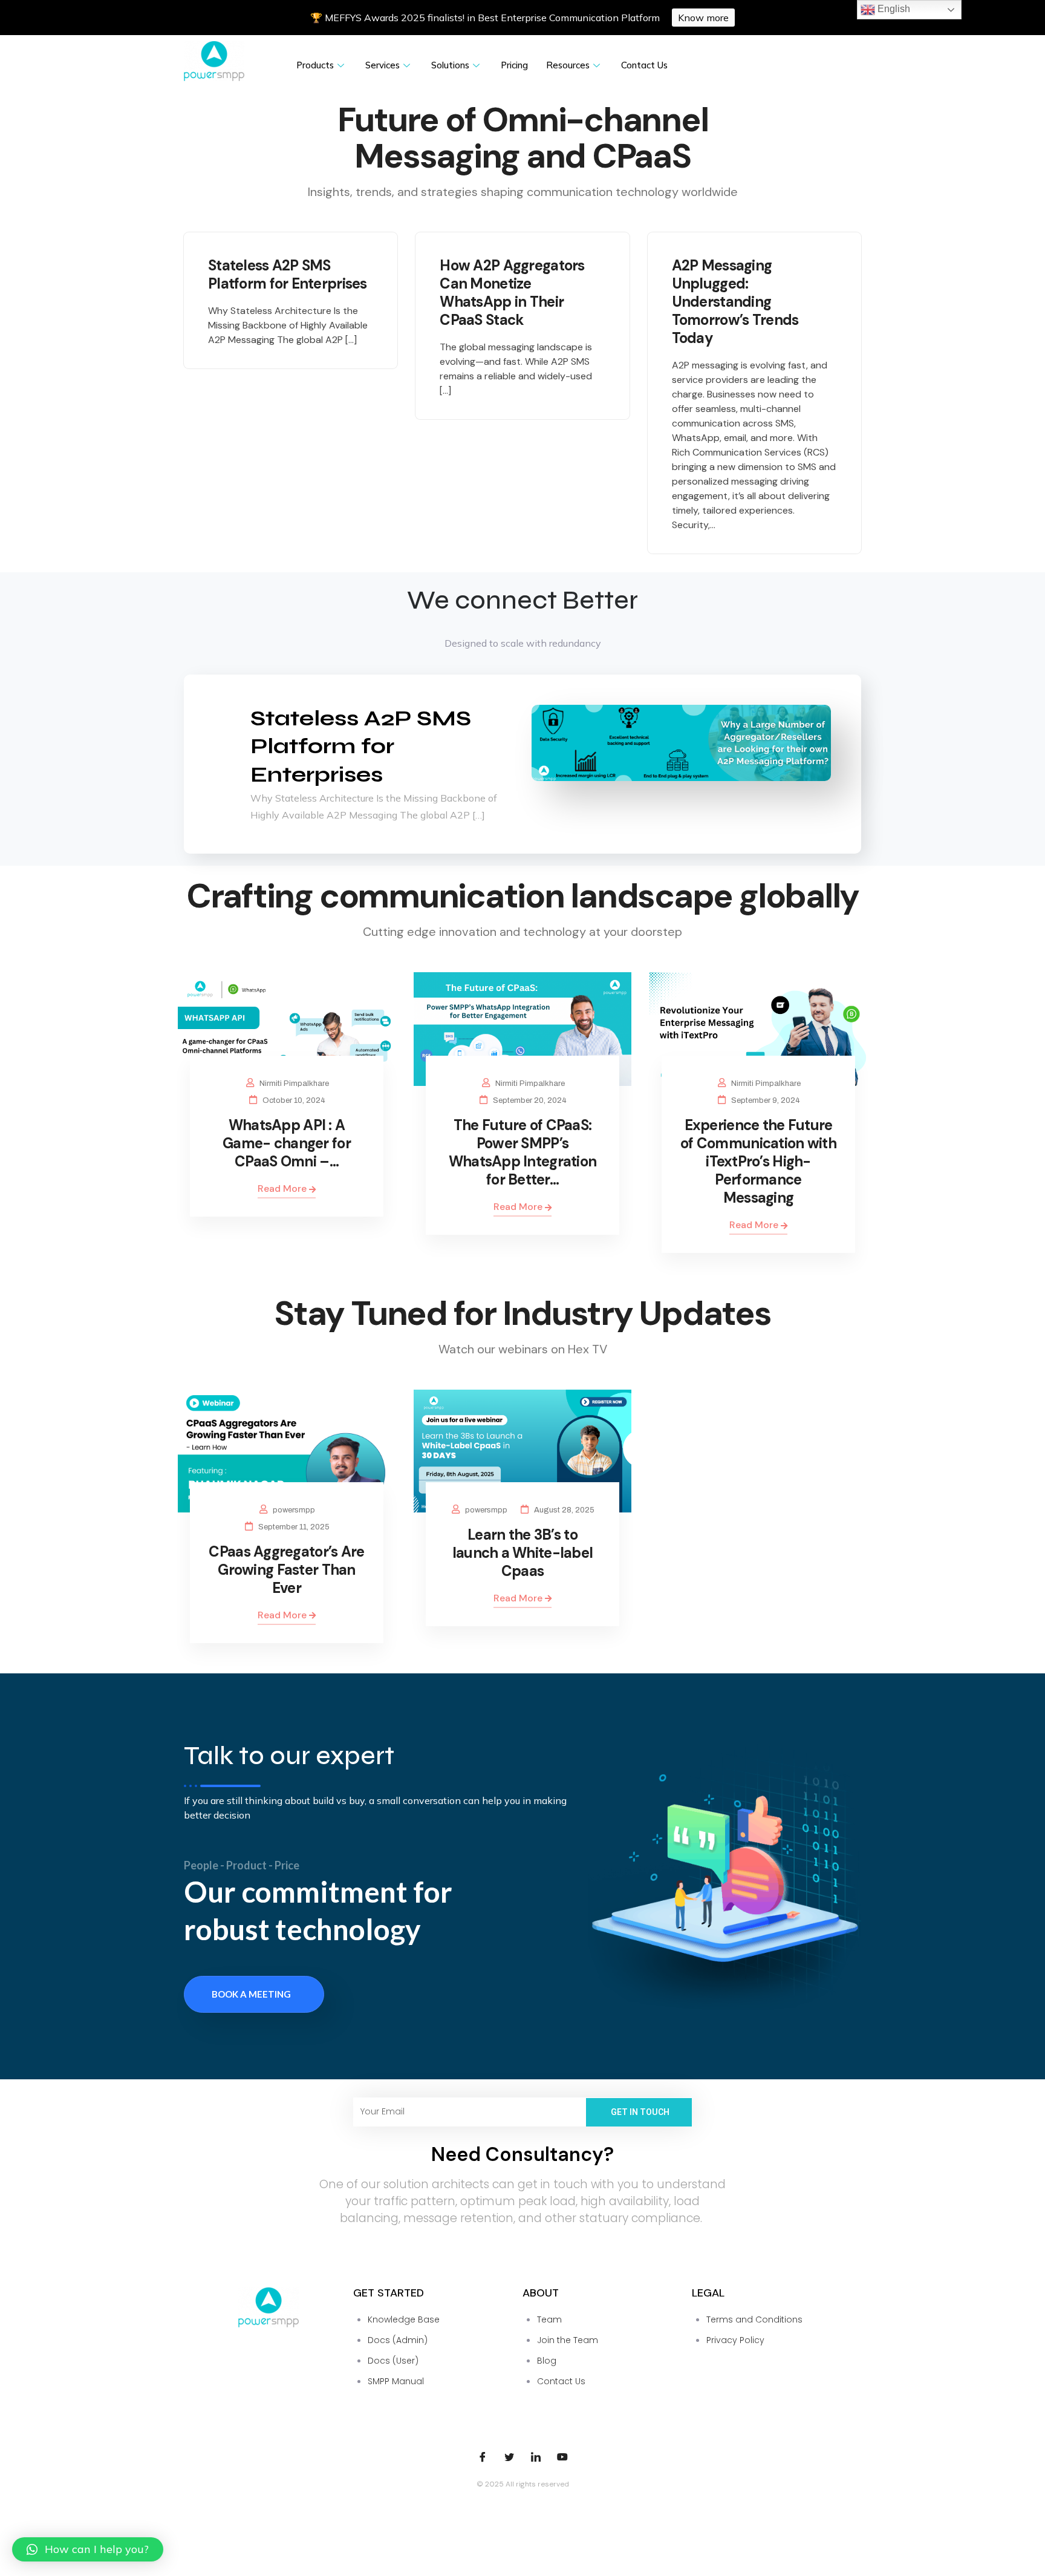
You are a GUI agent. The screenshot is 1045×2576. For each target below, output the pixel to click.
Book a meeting (251, 1994)
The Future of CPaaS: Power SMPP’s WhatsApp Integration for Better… (523, 1152)
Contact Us (644, 65)
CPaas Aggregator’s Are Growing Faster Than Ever (286, 1570)
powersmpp (294, 1510)
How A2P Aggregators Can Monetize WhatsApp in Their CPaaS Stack (512, 293)
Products (315, 65)
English (893, 9)
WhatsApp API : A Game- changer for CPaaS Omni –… (287, 1143)
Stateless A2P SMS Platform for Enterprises (288, 274)
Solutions (450, 65)
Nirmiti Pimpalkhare (294, 1084)
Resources (568, 65)
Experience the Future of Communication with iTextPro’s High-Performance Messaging (758, 1161)
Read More (283, 1188)
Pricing (514, 65)
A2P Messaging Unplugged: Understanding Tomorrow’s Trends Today (735, 302)
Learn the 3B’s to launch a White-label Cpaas (523, 1553)
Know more (703, 18)
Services (383, 65)
